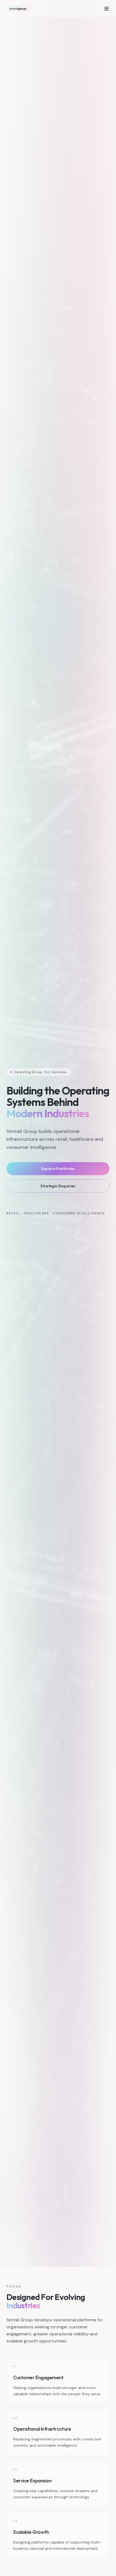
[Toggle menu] (107, 9)
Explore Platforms (58, 1169)
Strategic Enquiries (58, 1186)
